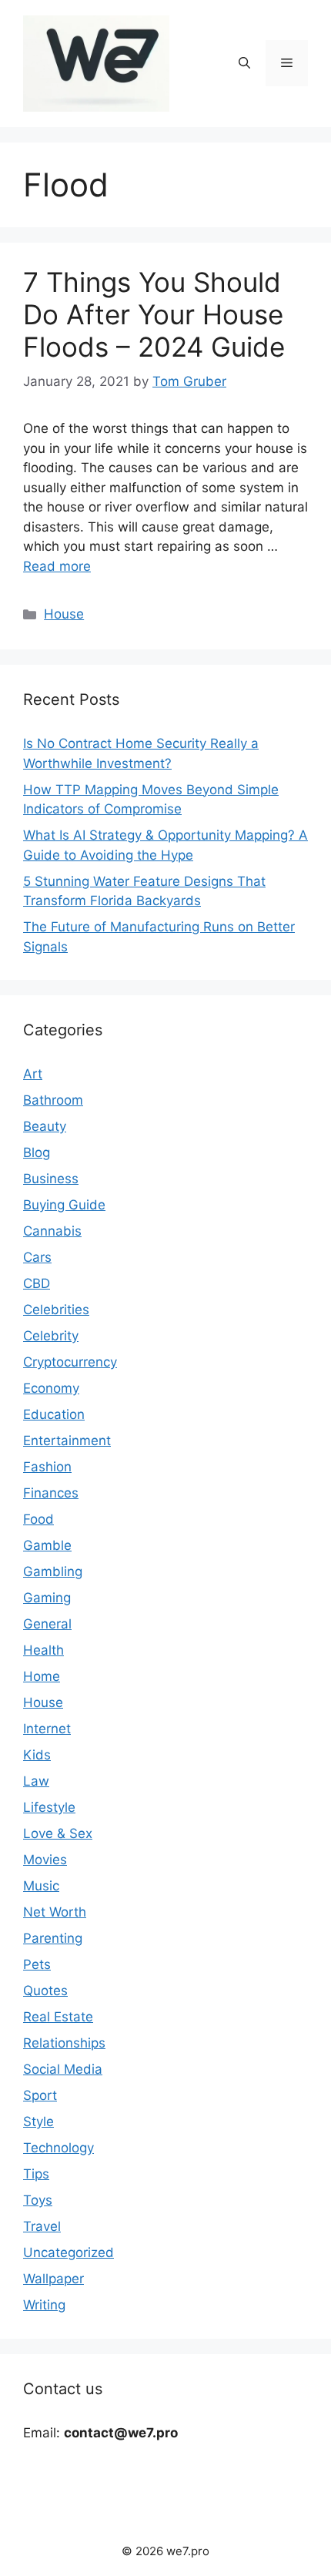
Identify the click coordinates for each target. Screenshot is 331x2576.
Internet (47, 1729)
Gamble (47, 1545)
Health (43, 1650)
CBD (37, 1283)
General (47, 1624)
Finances (51, 1493)
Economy (51, 1388)
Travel (42, 2226)
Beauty (45, 1126)
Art (33, 1074)
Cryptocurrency (70, 1362)
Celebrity (51, 1336)
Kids (37, 1755)
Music (41, 1886)
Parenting (53, 1938)
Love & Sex (58, 1833)
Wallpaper (53, 2279)
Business (51, 1179)
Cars (37, 1257)
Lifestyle (49, 1807)
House (64, 614)
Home (42, 1676)
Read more (57, 566)
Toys (38, 2200)
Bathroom (53, 1100)
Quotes (45, 1991)
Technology (59, 2148)
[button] (244, 63)
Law (36, 1781)
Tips (36, 2174)
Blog (37, 1152)
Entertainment (67, 1441)
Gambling (53, 1571)
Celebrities (56, 1310)
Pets (37, 1964)
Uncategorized (69, 2252)
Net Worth (55, 1912)
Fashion (47, 1467)
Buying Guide (64, 1205)
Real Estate (58, 2017)
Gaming (47, 1598)
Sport (40, 2095)
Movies (45, 1860)
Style (38, 2122)
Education (54, 1414)
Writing (44, 2305)
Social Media (63, 2069)
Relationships (64, 2043)
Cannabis (52, 1231)
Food (38, 1519)
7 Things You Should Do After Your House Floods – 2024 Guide (154, 314)
